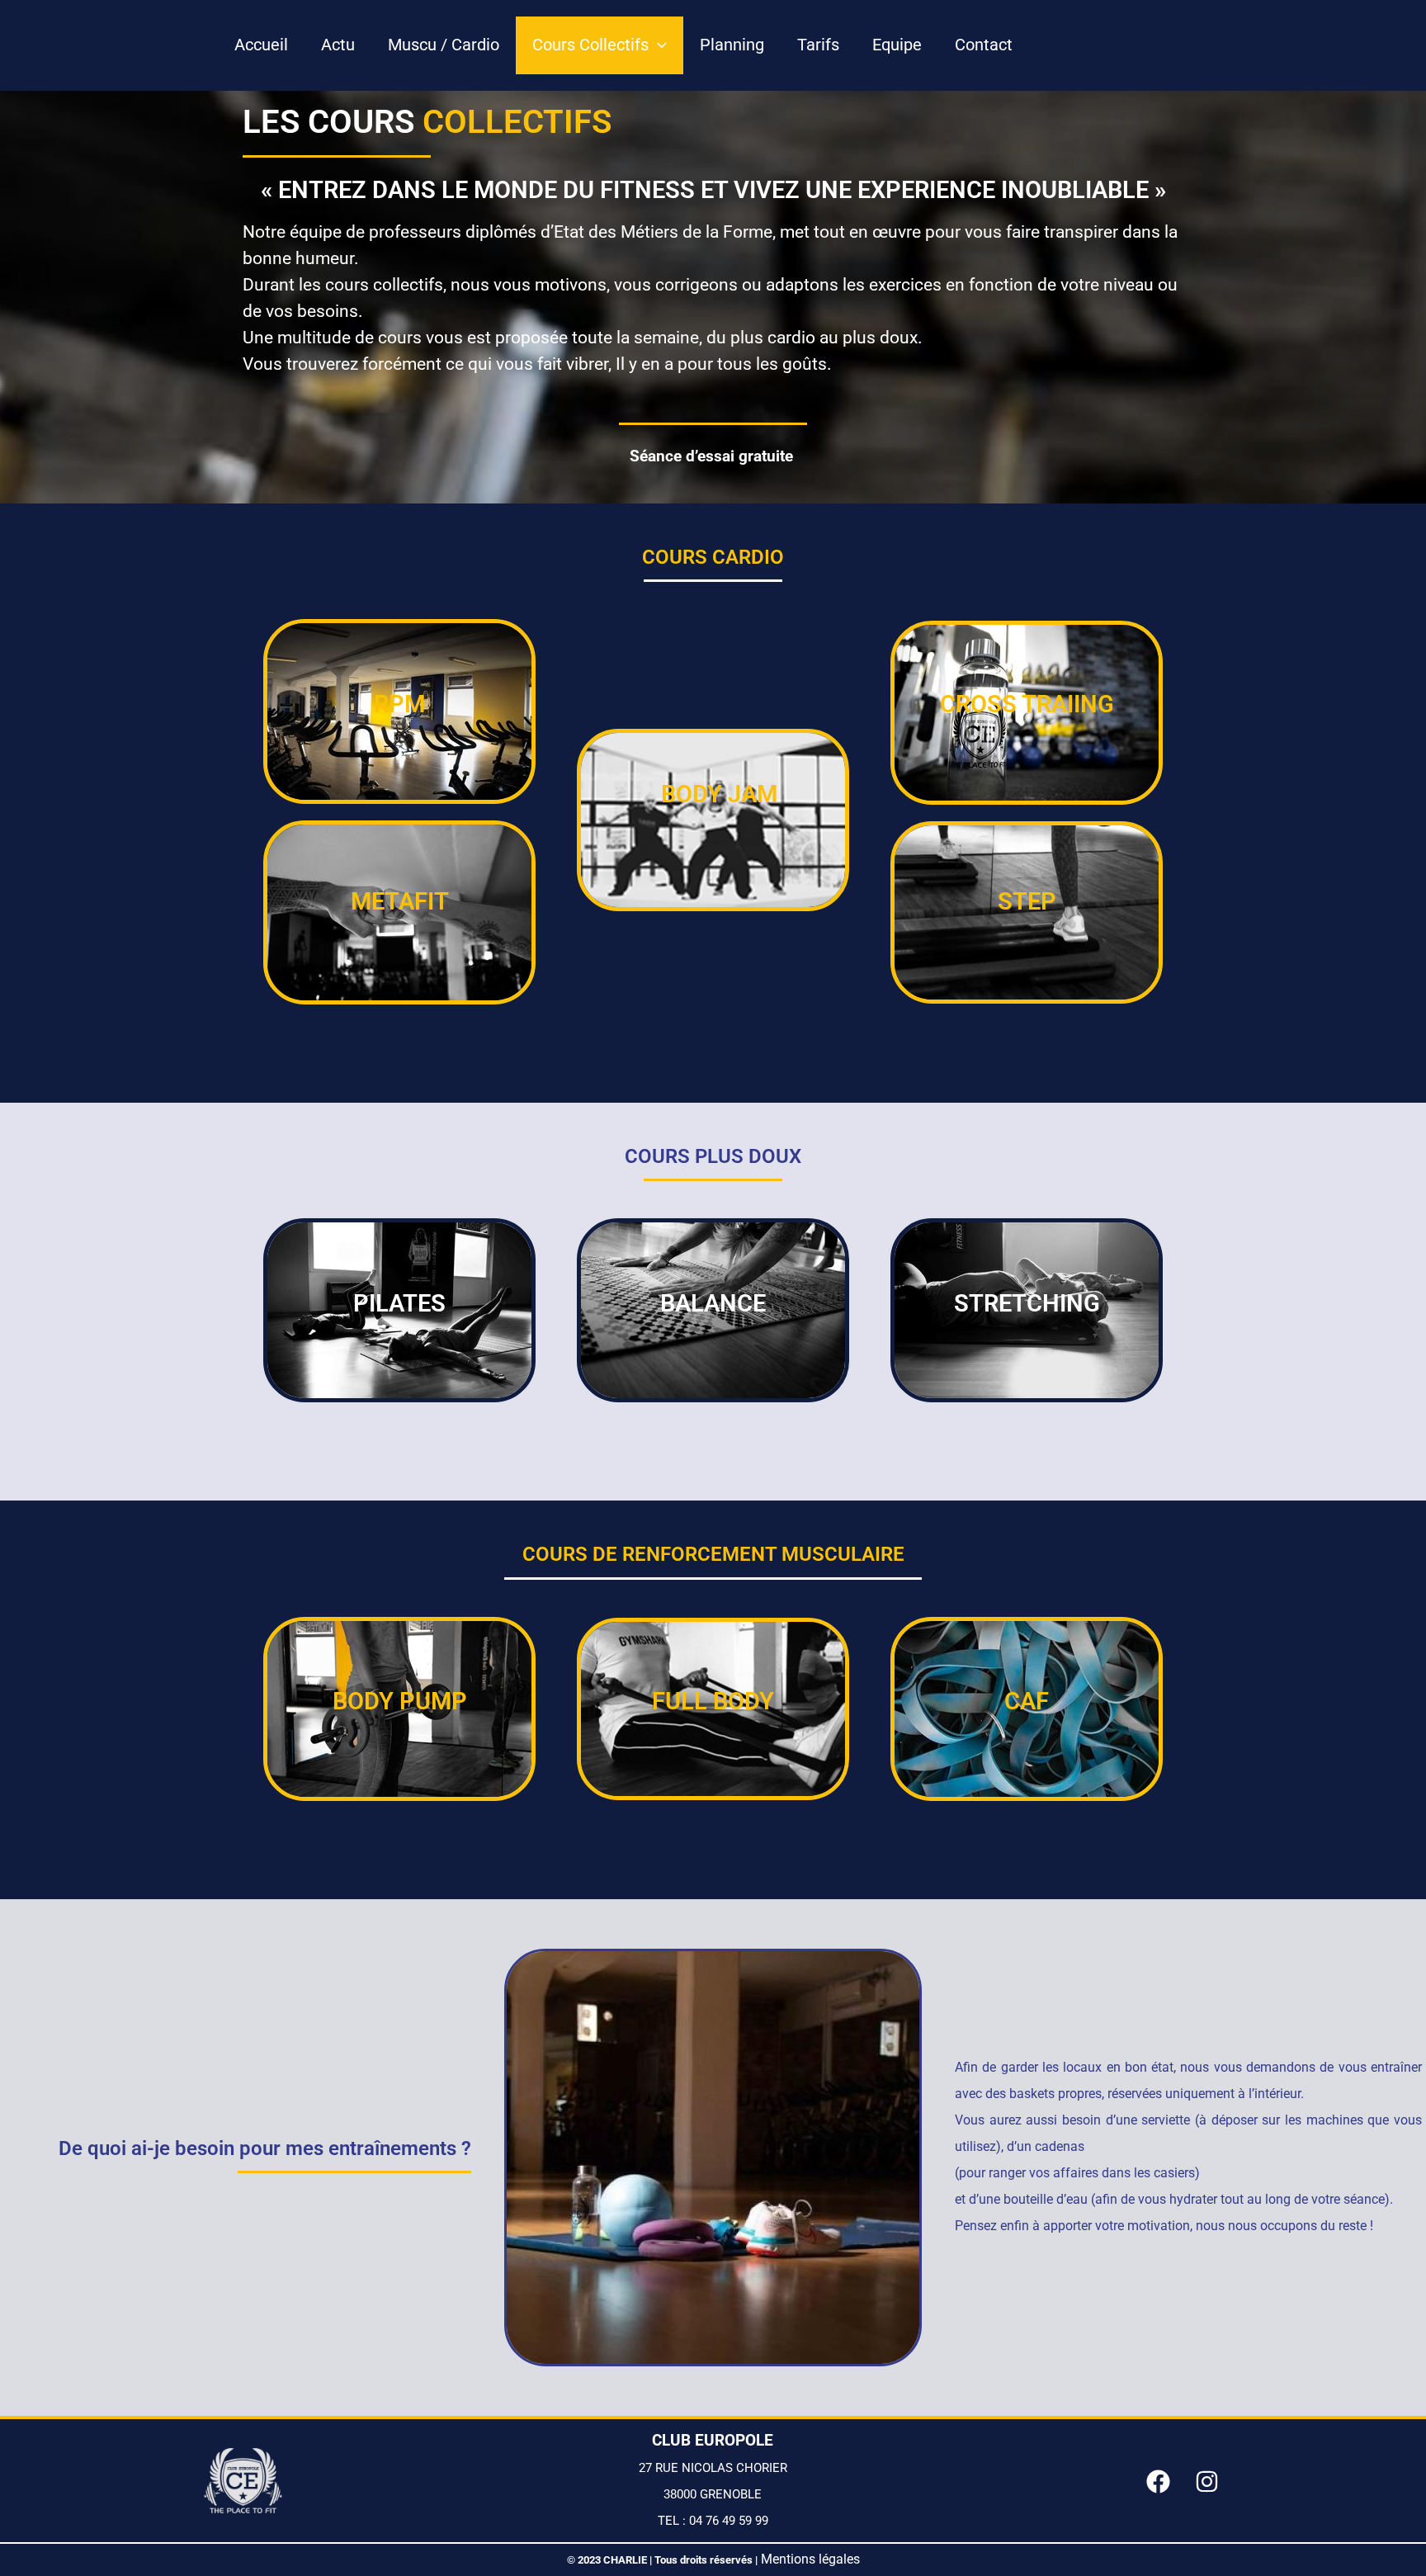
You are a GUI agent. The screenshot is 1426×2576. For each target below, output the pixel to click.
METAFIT (399, 901)
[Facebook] (1158, 2481)
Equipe (897, 45)
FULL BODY (713, 1701)
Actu (338, 45)
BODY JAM (718, 794)
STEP (1026, 901)
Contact (984, 45)
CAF (1027, 1701)
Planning (732, 45)
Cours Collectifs (590, 45)
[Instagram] (1207, 2481)
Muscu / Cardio (444, 45)
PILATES (399, 1303)
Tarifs (818, 45)
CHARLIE (626, 2560)
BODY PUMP (399, 1701)
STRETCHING (1026, 1303)
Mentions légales (810, 2559)
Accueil (261, 45)
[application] (658, 45)
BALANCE (713, 1303)
